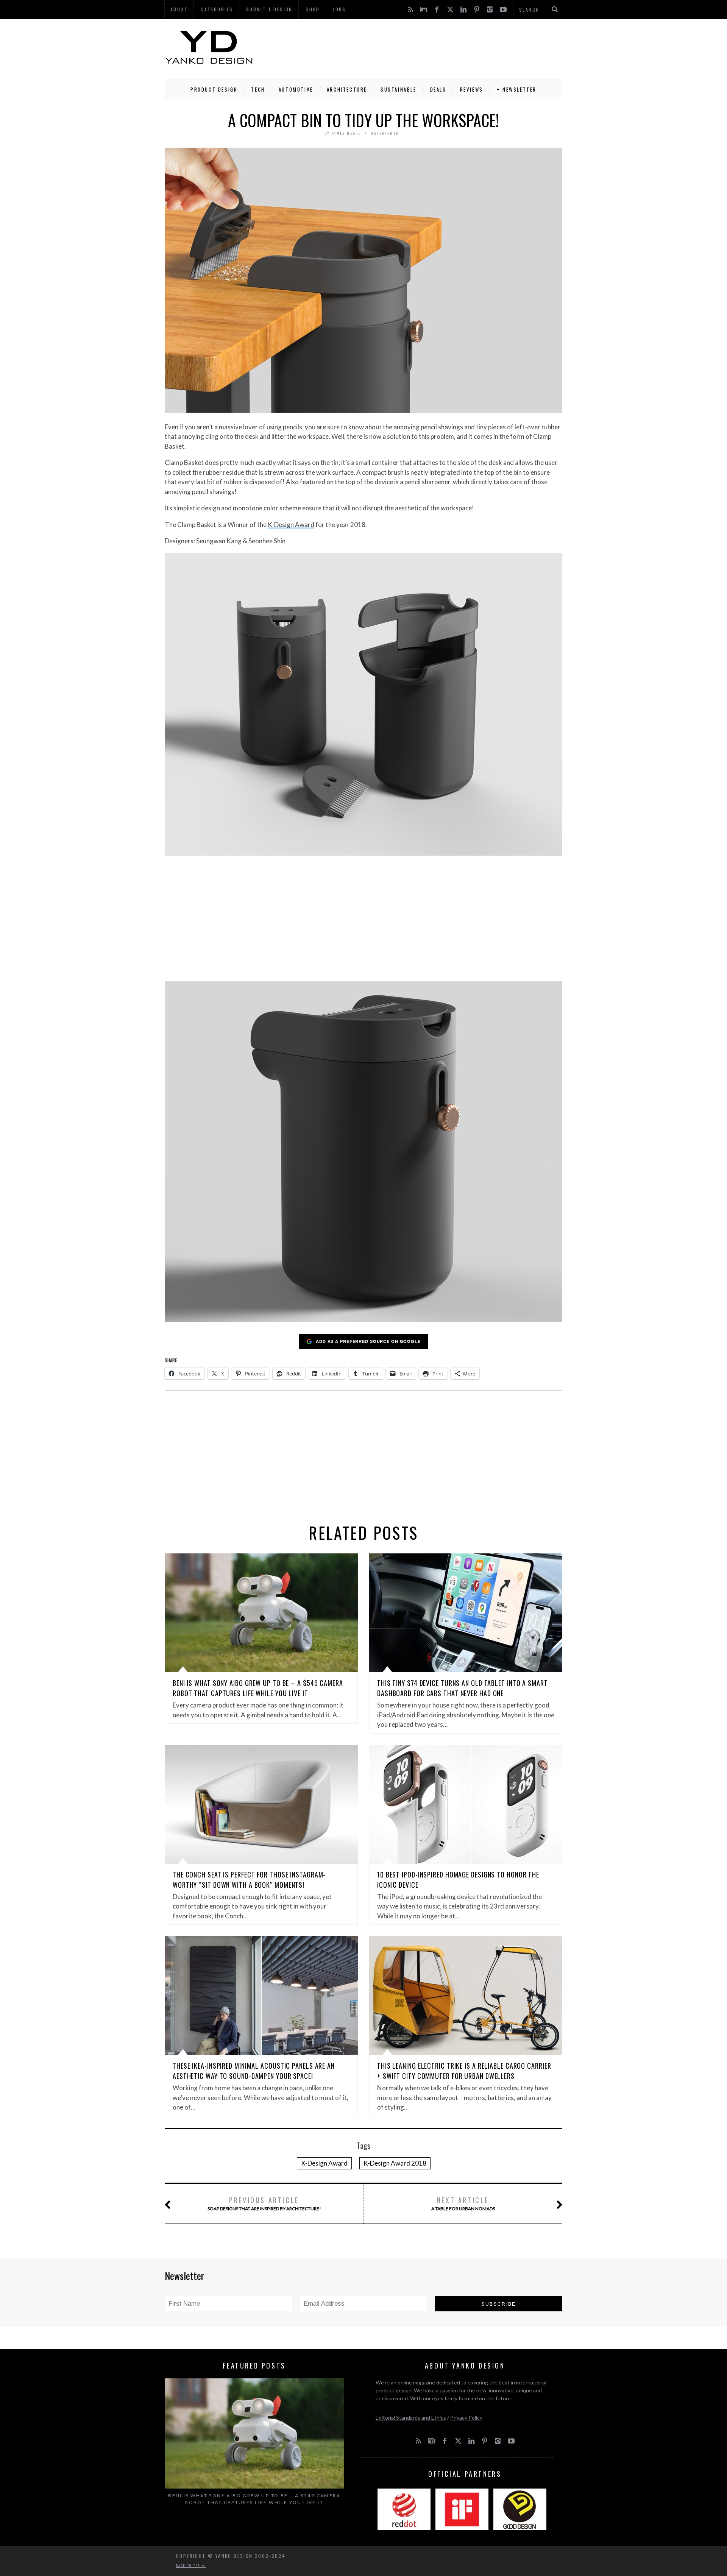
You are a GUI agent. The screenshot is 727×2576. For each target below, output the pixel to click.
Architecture (347, 89)
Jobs (339, 9)
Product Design (214, 89)
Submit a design (269, 9)
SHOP (313, 9)
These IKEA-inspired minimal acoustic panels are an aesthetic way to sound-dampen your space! (254, 2071)
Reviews (472, 89)
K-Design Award (291, 525)
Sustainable (399, 89)
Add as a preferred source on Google (368, 1341)
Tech (258, 89)
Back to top (189, 2565)
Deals (438, 89)
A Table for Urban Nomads (463, 2203)
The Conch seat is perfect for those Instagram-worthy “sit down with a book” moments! (249, 1880)
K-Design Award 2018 (395, 2163)
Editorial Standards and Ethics (411, 2418)
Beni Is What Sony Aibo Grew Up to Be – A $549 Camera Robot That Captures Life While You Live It (258, 1688)
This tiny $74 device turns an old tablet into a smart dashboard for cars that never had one (463, 1688)
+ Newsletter (517, 89)
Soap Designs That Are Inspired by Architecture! (264, 2203)
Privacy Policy (466, 2418)
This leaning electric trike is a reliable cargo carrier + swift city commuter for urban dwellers (464, 2071)
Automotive (296, 89)
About (179, 9)
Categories (217, 9)
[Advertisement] (424, 47)
